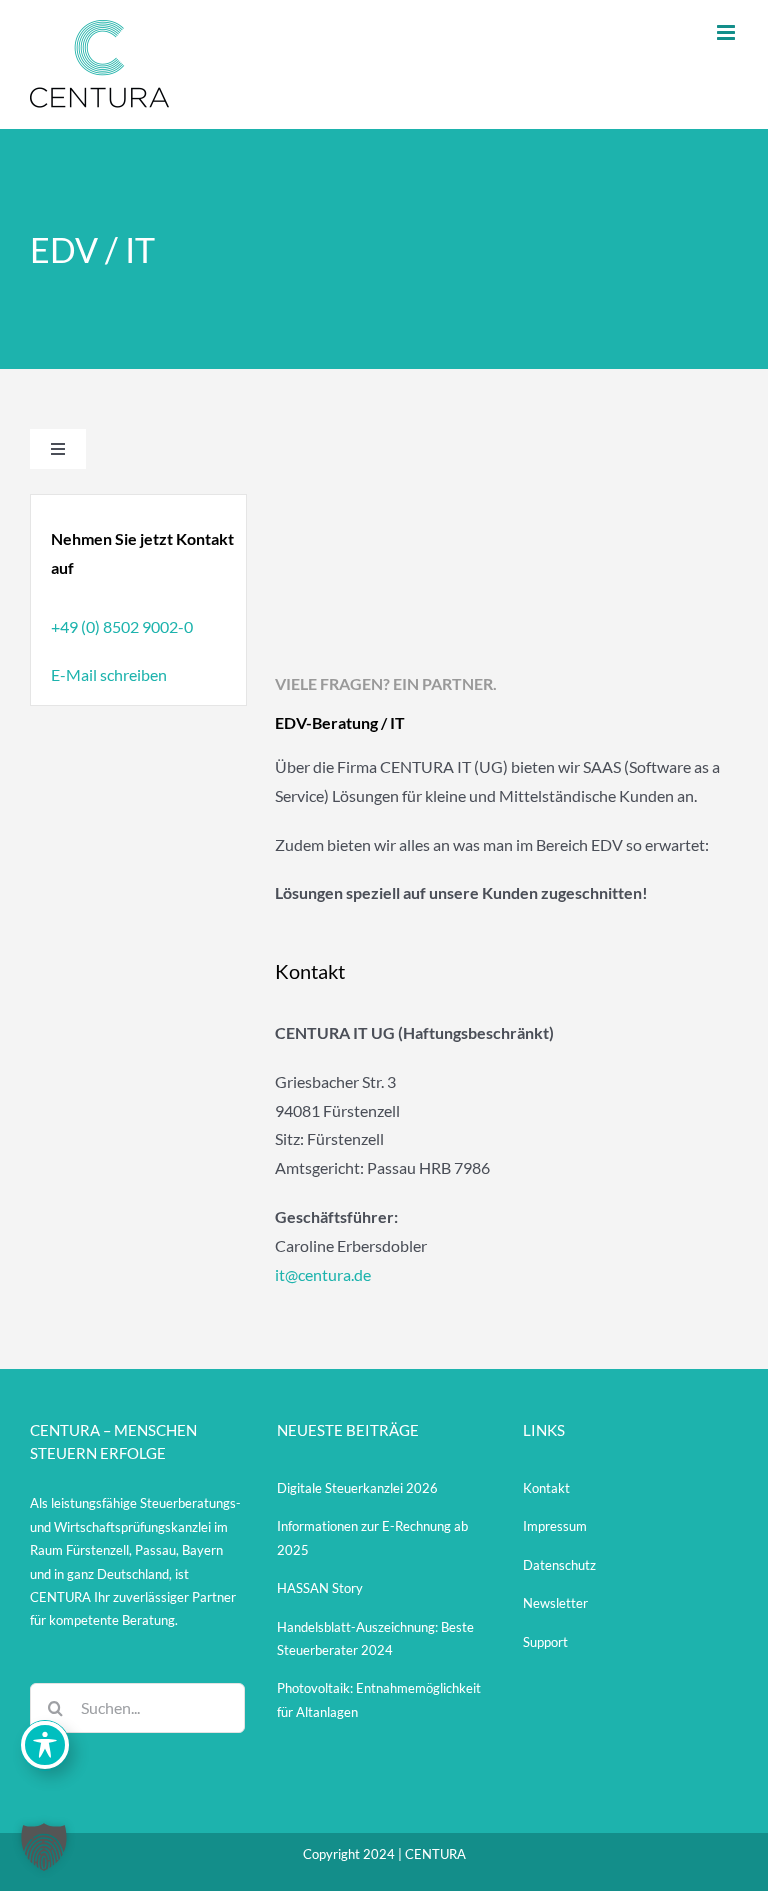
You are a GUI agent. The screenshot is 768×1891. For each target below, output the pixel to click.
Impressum (555, 1526)
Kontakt (546, 1488)
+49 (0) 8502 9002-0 (122, 626)
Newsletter (555, 1603)
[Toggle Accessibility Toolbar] (45, 1745)
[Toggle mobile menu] (727, 32)
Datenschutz (559, 1565)
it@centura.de (323, 1274)
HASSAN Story (320, 1588)
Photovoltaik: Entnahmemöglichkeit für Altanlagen (379, 1699)
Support (545, 1642)
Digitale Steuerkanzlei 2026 (357, 1488)
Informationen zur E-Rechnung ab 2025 (372, 1537)
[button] (44, 1847)
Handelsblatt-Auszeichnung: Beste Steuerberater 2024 (375, 1638)
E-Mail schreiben (109, 674)
